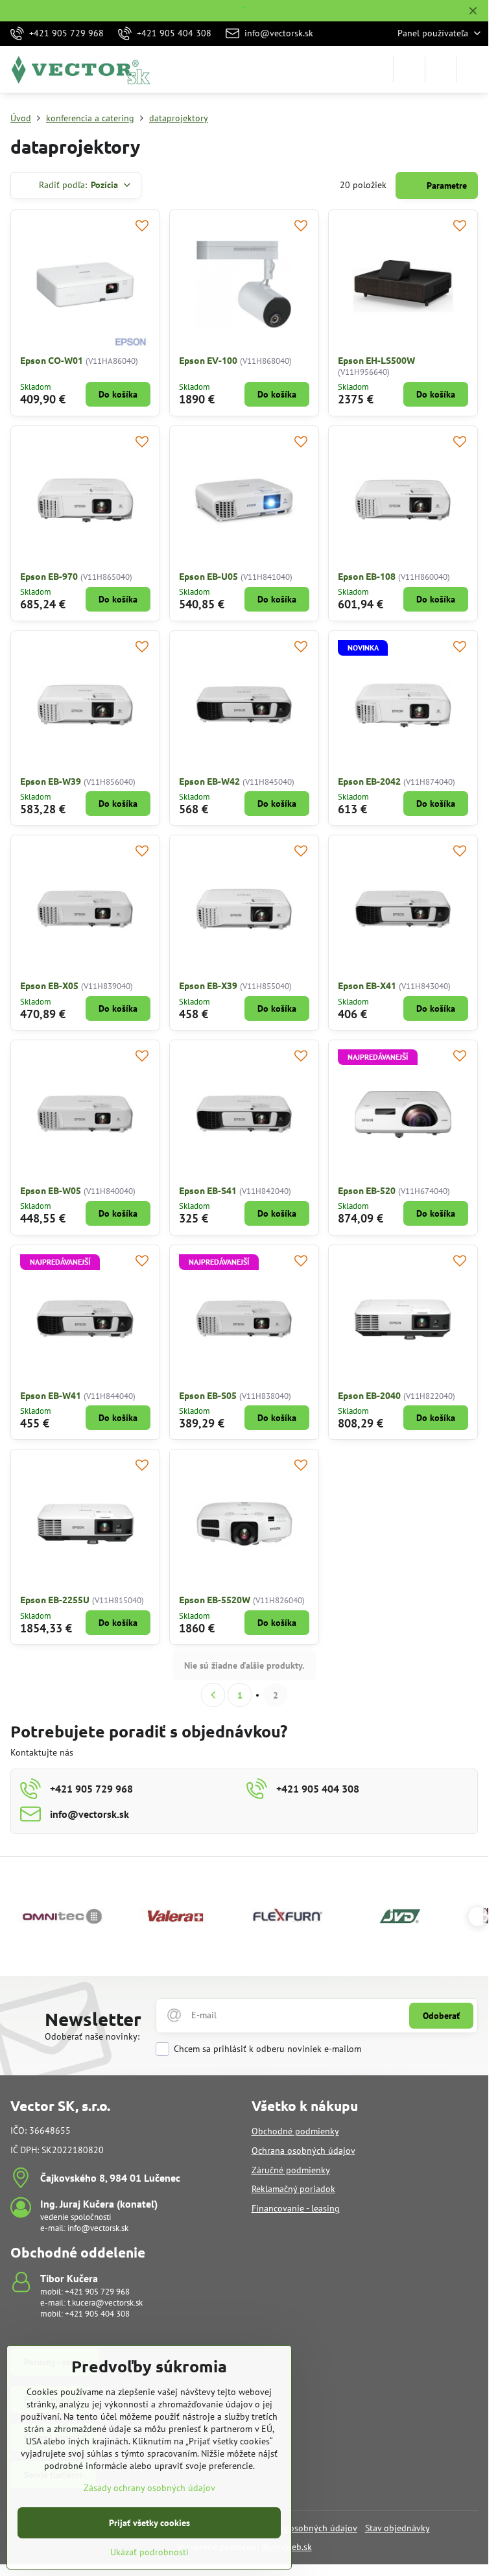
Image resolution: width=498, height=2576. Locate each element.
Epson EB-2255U (55, 1599)
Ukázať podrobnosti (149, 2552)
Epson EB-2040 (369, 1395)
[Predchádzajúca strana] (213, 1695)
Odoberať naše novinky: (92, 2036)
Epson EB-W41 (51, 1395)
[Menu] (473, 69)
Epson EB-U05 (208, 576)
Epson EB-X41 (367, 985)
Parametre (445, 185)
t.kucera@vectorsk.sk (105, 2303)
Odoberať (441, 2016)
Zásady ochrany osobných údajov (149, 2488)
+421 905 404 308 (97, 2314)
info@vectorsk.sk (98, 2228)
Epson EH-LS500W (376, 360)
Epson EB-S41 (208, 1190)
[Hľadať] (409, 69)
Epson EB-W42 (209, 781)
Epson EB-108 (367, 576)
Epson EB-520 (367, 1190)
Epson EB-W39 (51, 781)
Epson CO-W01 (52, 360)
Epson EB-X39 (208, 985)
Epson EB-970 (49, 576)
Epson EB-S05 (208, 1395)
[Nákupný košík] (441, 69)
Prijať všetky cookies (149, 2523)
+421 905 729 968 (97, 2292)
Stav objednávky (397, 2528)
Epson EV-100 (208, 360)
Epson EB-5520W (215, 1599)
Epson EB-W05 (51, 1190)
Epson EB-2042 (369, 781)
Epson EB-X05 (49, 985)
